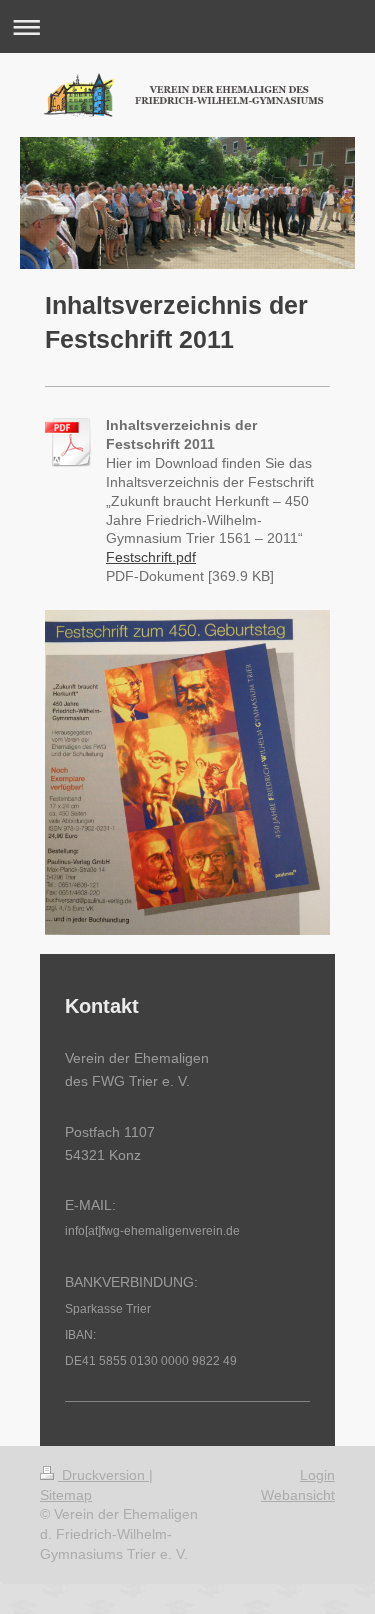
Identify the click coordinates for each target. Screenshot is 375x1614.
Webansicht (298, 1495)
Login (317, 1475)
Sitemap (66, 1495)
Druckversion (103, 1475)
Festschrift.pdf (151, 557)
